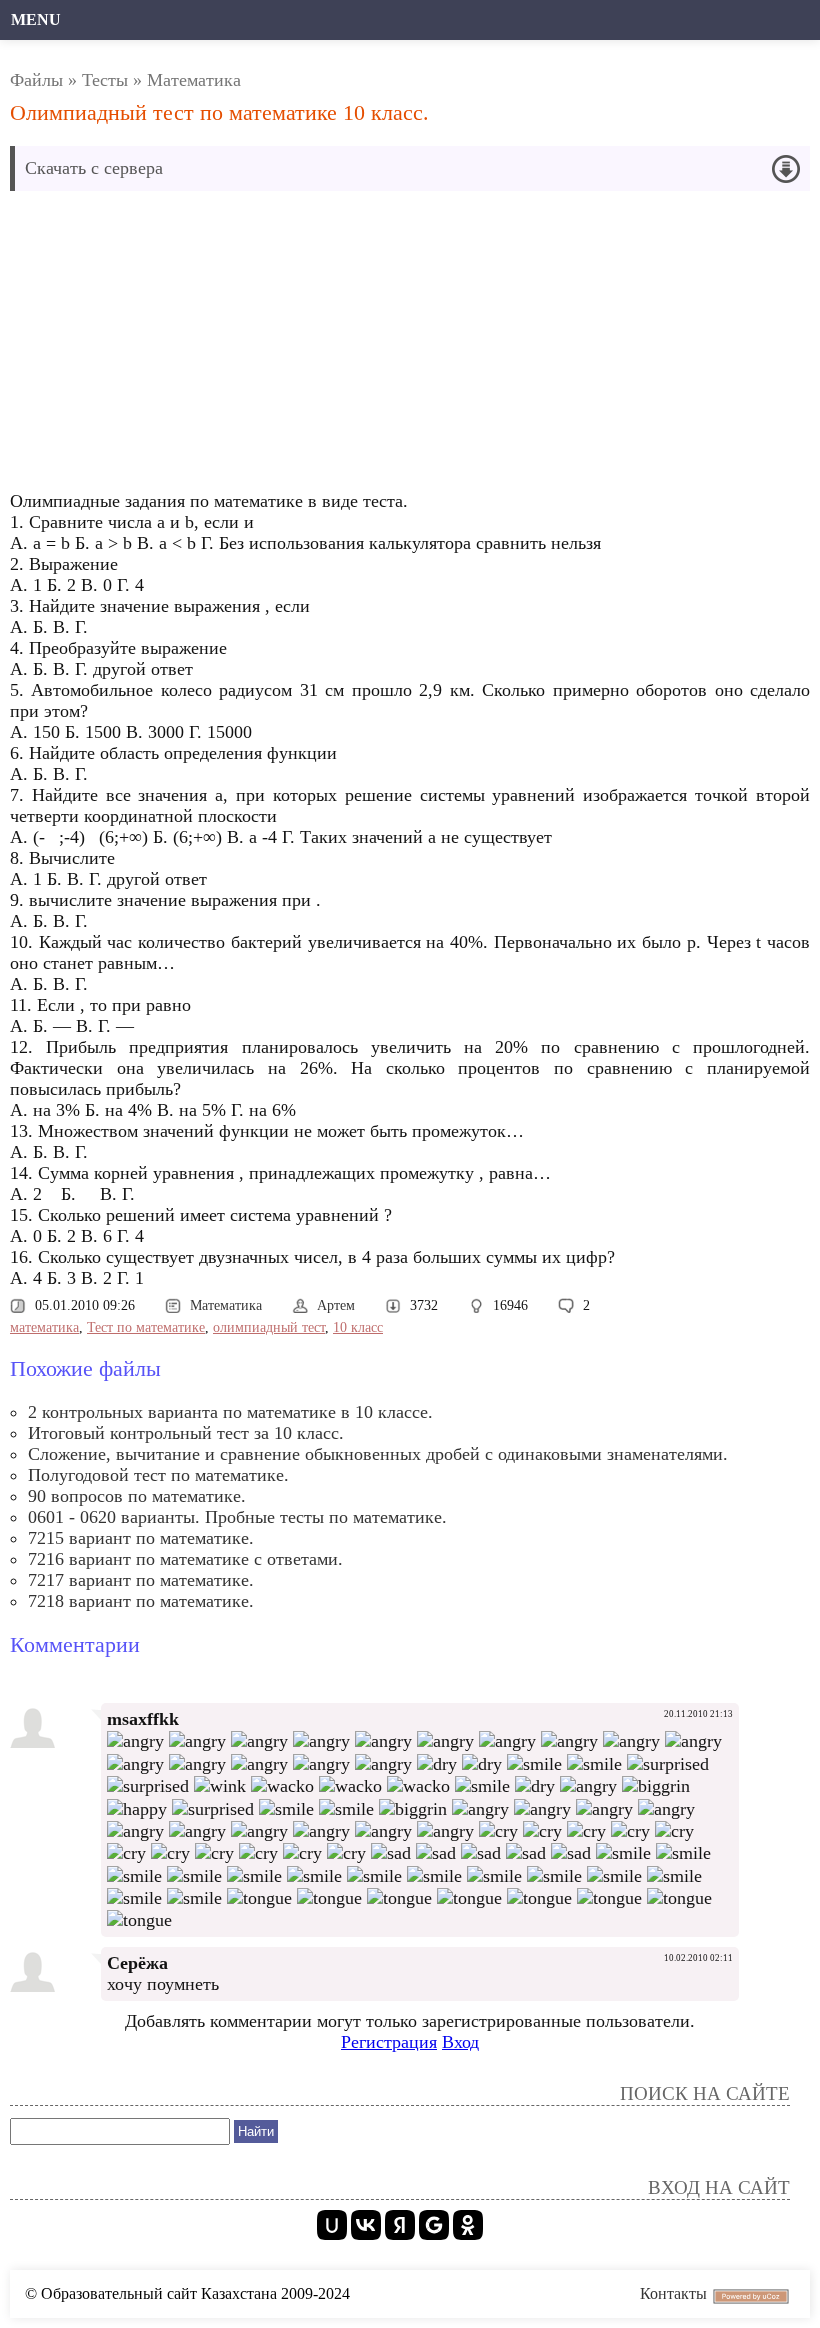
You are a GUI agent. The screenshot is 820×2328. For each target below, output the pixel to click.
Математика (194, 80)
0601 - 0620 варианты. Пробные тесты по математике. (237, 1517)
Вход (460, 2042)
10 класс (358, 1327)
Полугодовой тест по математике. (158, 1475)
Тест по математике (146, 1327)
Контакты (673, 2293)
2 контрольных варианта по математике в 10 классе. (230, 1412)
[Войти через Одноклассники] (468, 2225)
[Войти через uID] (332, 2225)
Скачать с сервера (94, 168)
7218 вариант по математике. (141, 1601)
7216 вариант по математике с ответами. (185, 1559)
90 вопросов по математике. (137, 1496)
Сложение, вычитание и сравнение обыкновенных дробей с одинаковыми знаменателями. (378, 1454)
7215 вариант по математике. (141, 1538)
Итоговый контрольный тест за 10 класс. (186, 1433)
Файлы (36, 80)
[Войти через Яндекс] (400, 2225)
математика (44, 1327)
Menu (36, 19)
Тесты (105, 80)
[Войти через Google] (434, 2225)
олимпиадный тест (269, 1327)
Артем (336, 1305)
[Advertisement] (410, 346)
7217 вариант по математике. (141, 1580)
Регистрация (389, 2042)
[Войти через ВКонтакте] (366, 2225)
